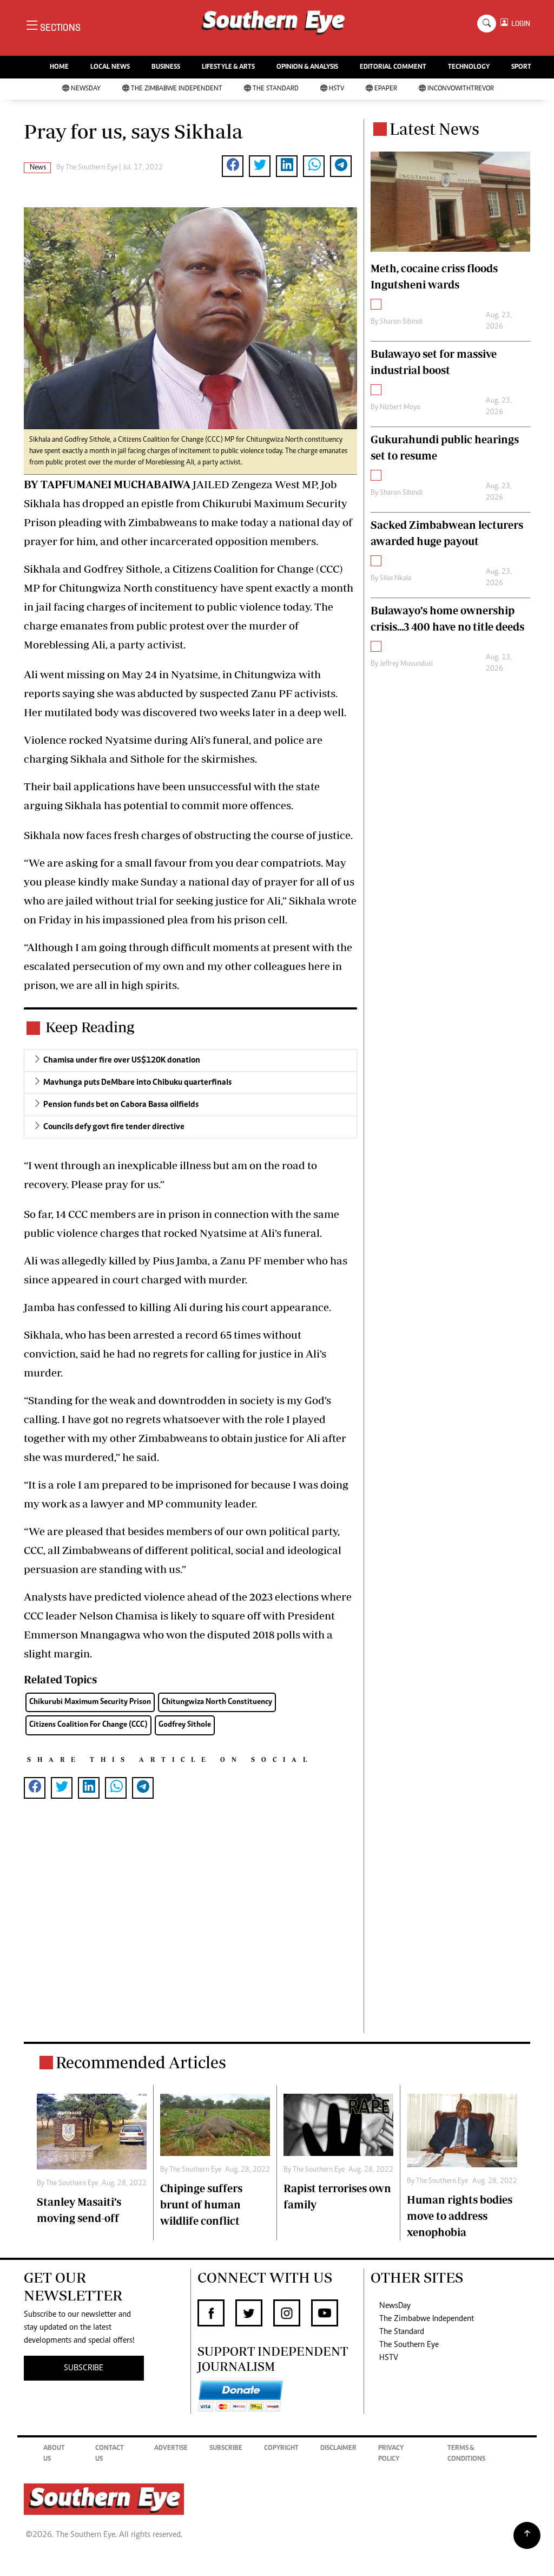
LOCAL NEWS (110, 67)
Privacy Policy (391, 2454)
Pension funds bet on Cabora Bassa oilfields (121, 1105)
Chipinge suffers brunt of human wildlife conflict (201, 2204)
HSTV (337, 89)
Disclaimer (338, 2449)
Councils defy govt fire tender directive (114, 1127)
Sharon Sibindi (401, 322)
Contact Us (110, 2454)
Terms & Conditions (466, 2454)
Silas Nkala (395, 579)
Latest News (434, 129)
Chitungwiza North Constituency (217, 1702)
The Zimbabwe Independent (177, 89)
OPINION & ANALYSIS (307, 67)
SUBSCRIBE (84, 2368)
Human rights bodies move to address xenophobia (460, 2216)
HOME (59, 67)
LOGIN (519, 24)
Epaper (386, 89)
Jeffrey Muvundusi (406, 664)
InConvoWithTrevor (461, 89)
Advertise (171, 2449)
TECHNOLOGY (469, 67)
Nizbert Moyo (400, 408)
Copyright (281, 2449)
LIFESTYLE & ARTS (228, 67)
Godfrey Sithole (185, 1725)
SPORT (521, 67)
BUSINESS (166, 67)
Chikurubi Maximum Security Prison (90, 1702)
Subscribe (226, 2449)
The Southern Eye (409, 2345)
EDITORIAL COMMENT (393, 67)
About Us (54, 2454)
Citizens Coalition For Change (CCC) (88, 1725)
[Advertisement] (190, 1933)
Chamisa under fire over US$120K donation (122, 1060)
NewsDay (86, 89)
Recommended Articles (141, 2062)
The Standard (276, 89)
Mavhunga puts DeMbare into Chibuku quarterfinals (137, 1083)
